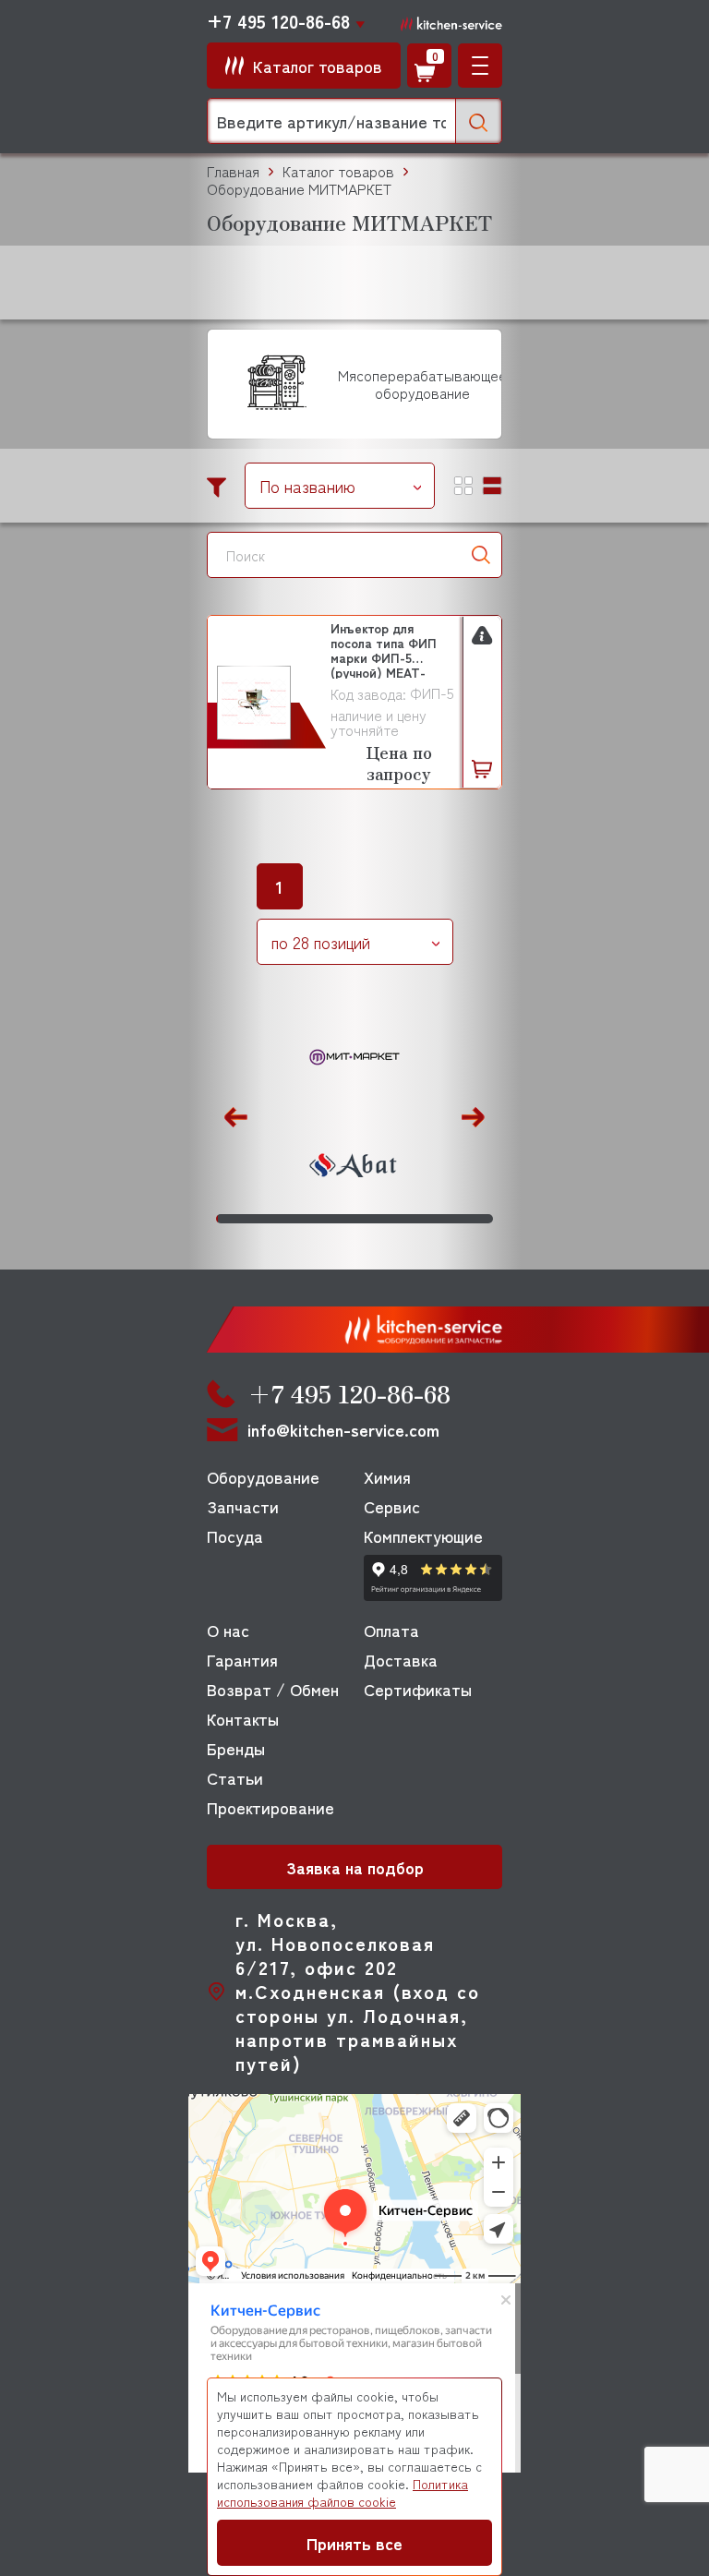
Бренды (236, 1748)
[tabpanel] (354, 1113)
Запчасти (243, 1506)
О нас (228, 1630)
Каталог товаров (338, 171)
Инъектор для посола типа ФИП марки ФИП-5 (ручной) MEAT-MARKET (384, 650)
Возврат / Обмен (273, 1689)
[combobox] (340, 486)
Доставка (401, 1659)
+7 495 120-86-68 (278, 21)
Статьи (235, 1777)
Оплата (391, 1630)
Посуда (235, 1535)
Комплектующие (423, 1535)
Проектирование (270, 1807)
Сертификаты (418, 1689)
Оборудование (263, 1476)
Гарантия (242, 1659)
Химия (387, 1476)
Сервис (392, 1506)
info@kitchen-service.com (343, 1430)
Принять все (354, 2543)
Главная (233, 171)
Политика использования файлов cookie (342, 2492)
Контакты (243, 1718)
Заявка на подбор (355, 1867)
